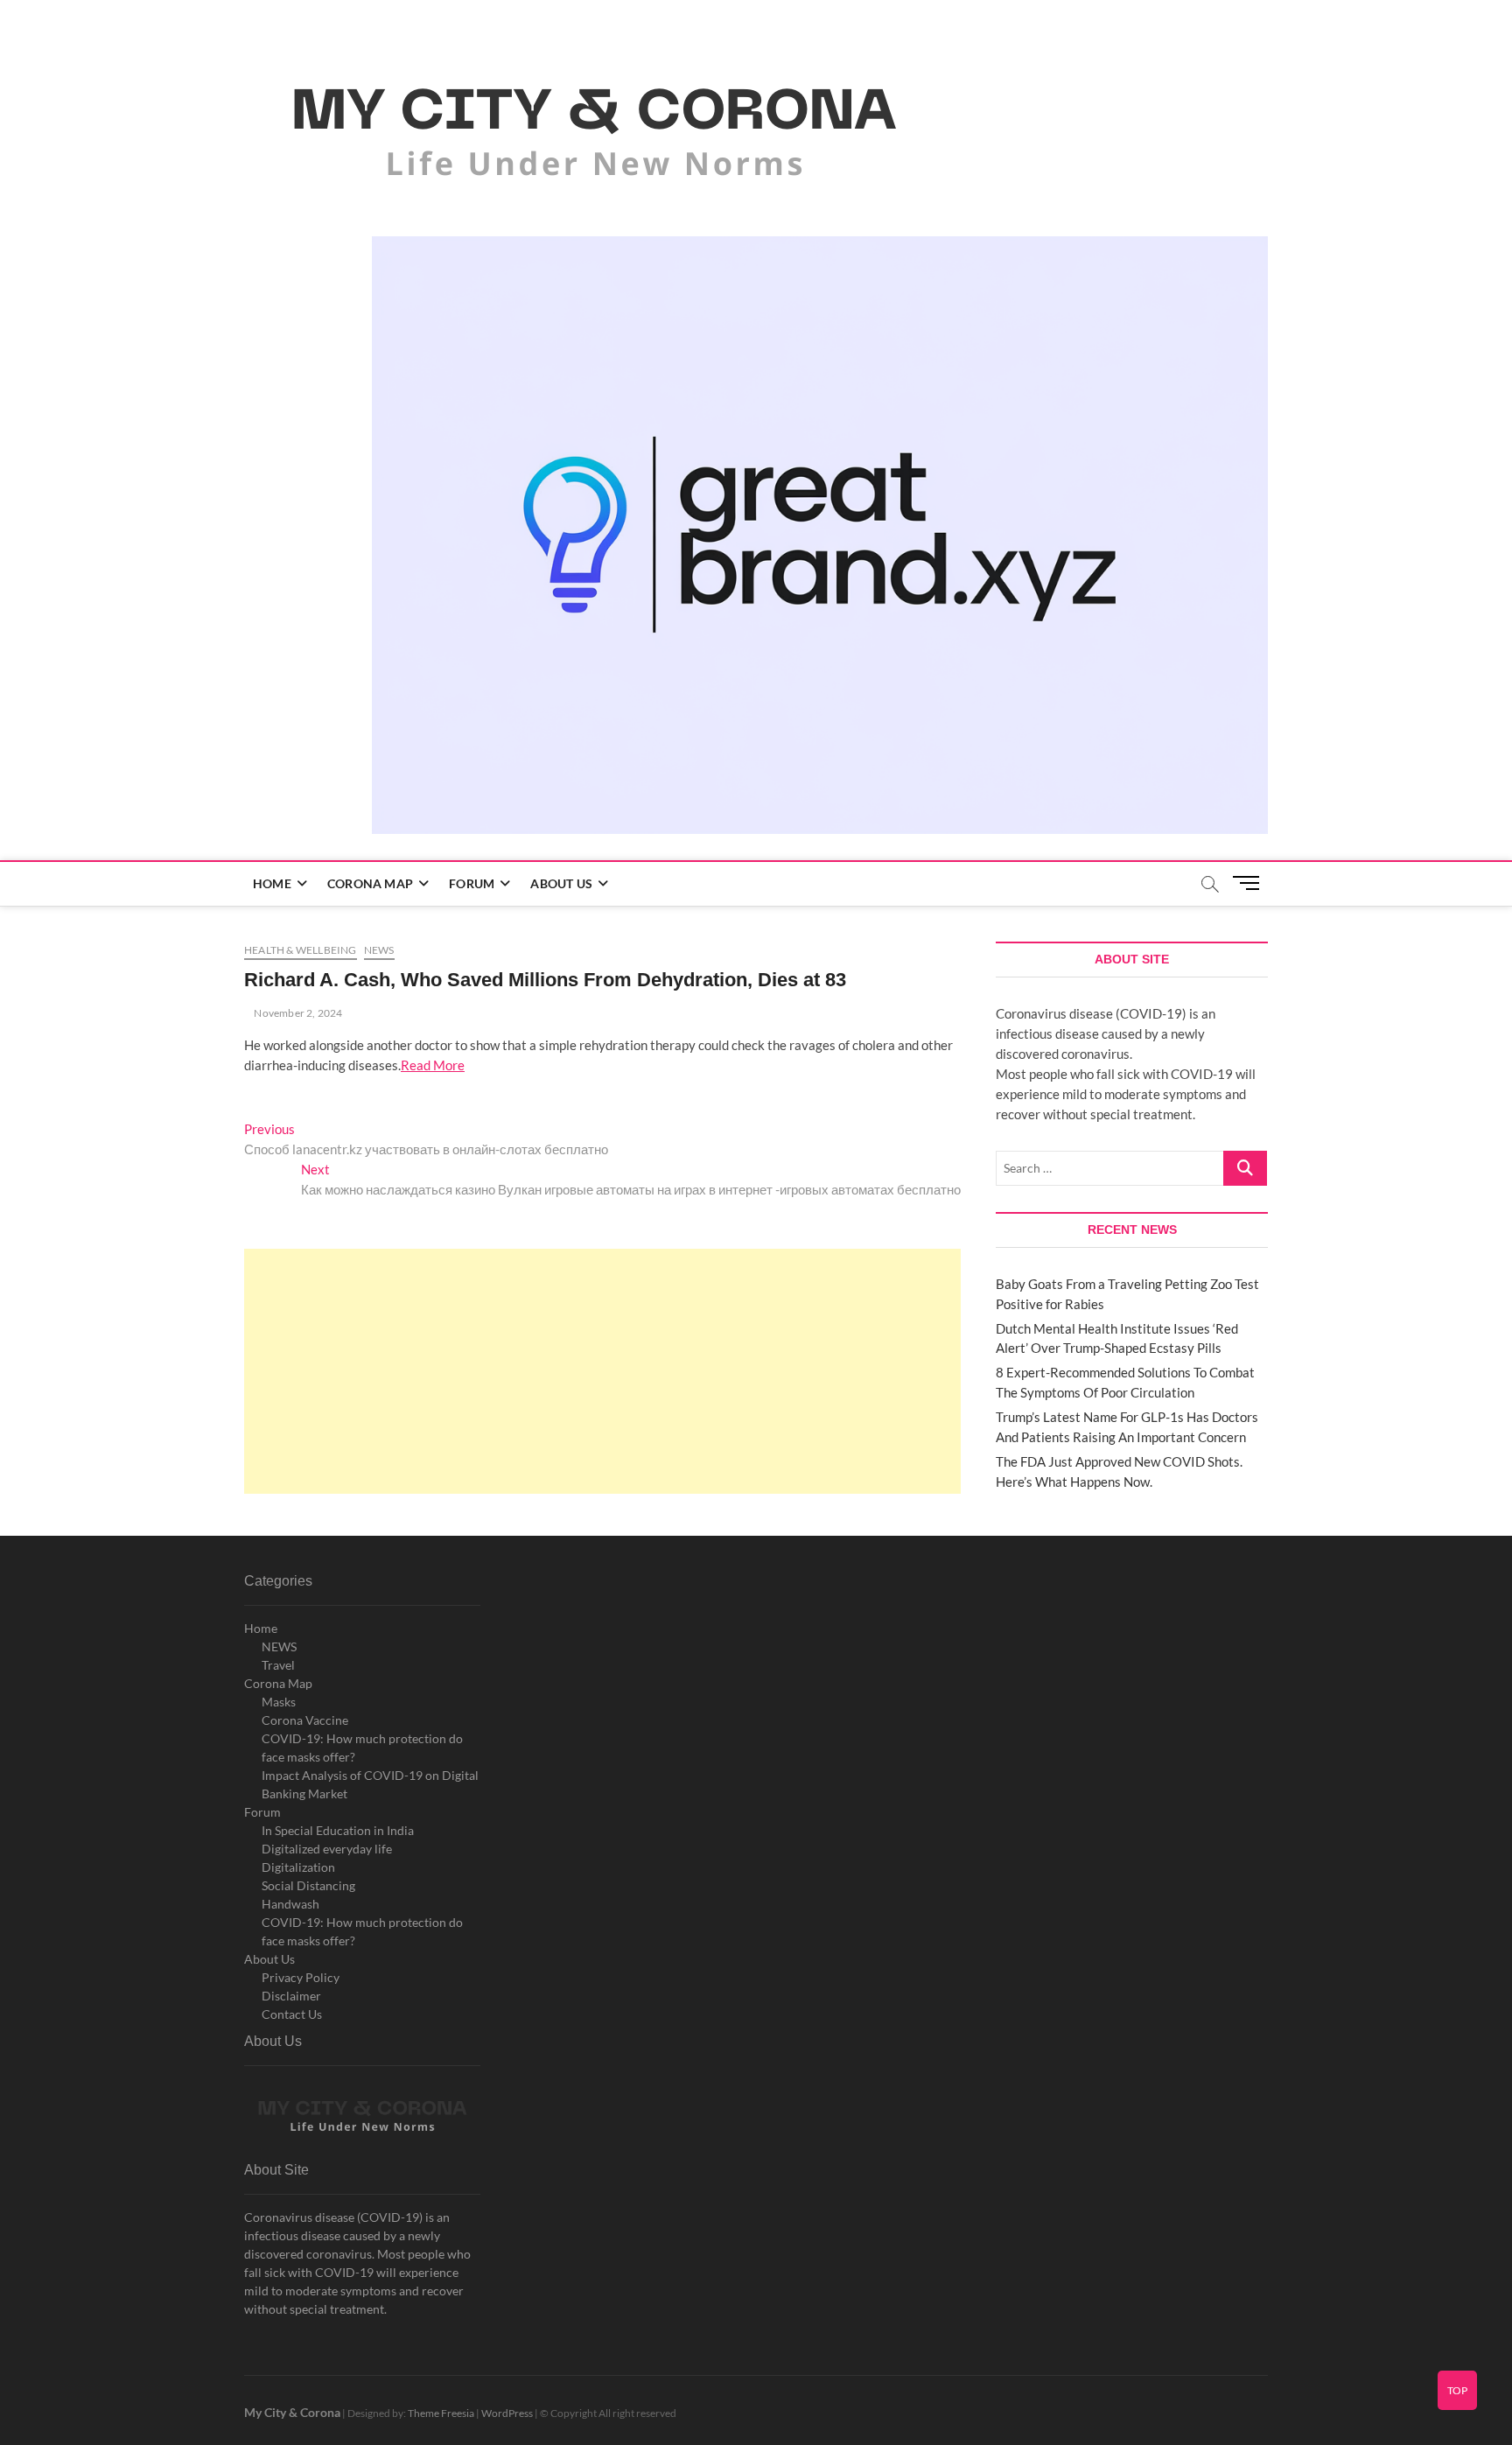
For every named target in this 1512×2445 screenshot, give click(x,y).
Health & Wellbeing (301, 950)
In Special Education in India (338, 1830)
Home (272, 883)
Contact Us (292, 2014)
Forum (472, 883)
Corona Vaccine (305, 1720)
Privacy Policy (301, 1977)
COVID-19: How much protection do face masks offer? (362, 1748)
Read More (433, 1065)
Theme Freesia (441, 2413)
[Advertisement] (602, 1371)
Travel (278, 1665)
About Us (561, 883)
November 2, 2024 (297, 1013)
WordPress (507, 2413)
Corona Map (370, 883)
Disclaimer (291, 1996)
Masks (279, 1702)
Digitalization (298, 1867)
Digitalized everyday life (327, 1849)
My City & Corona (292, 2412)
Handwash (290, 1904)
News (379, 950)
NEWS (279, 1646)
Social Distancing (308, 1885)
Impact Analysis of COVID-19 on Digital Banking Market (370, 1784)
